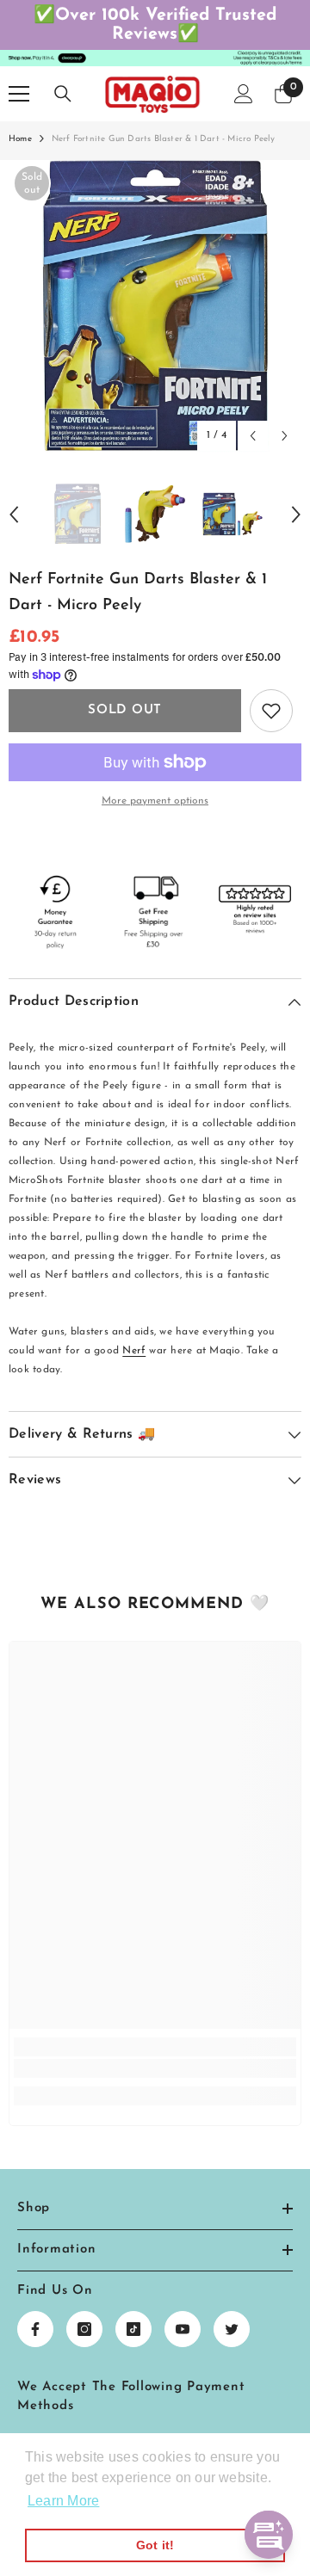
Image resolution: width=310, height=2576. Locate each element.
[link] (155, 2068)
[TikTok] (133, 2329)
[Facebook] (35, 2329)
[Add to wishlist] (271, 711)
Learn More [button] (63, 2501)
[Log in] (244, 94)
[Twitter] (232, 2329)
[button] (253, 436)
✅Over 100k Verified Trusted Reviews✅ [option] (155, 25)
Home (20, 139)
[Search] (63, 94)
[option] (155, 306)
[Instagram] (84, 2329)
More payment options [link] (155, 801)
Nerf (134, 1351)
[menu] (19, 94)
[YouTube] (183, 2329)
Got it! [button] (155, 2545)
